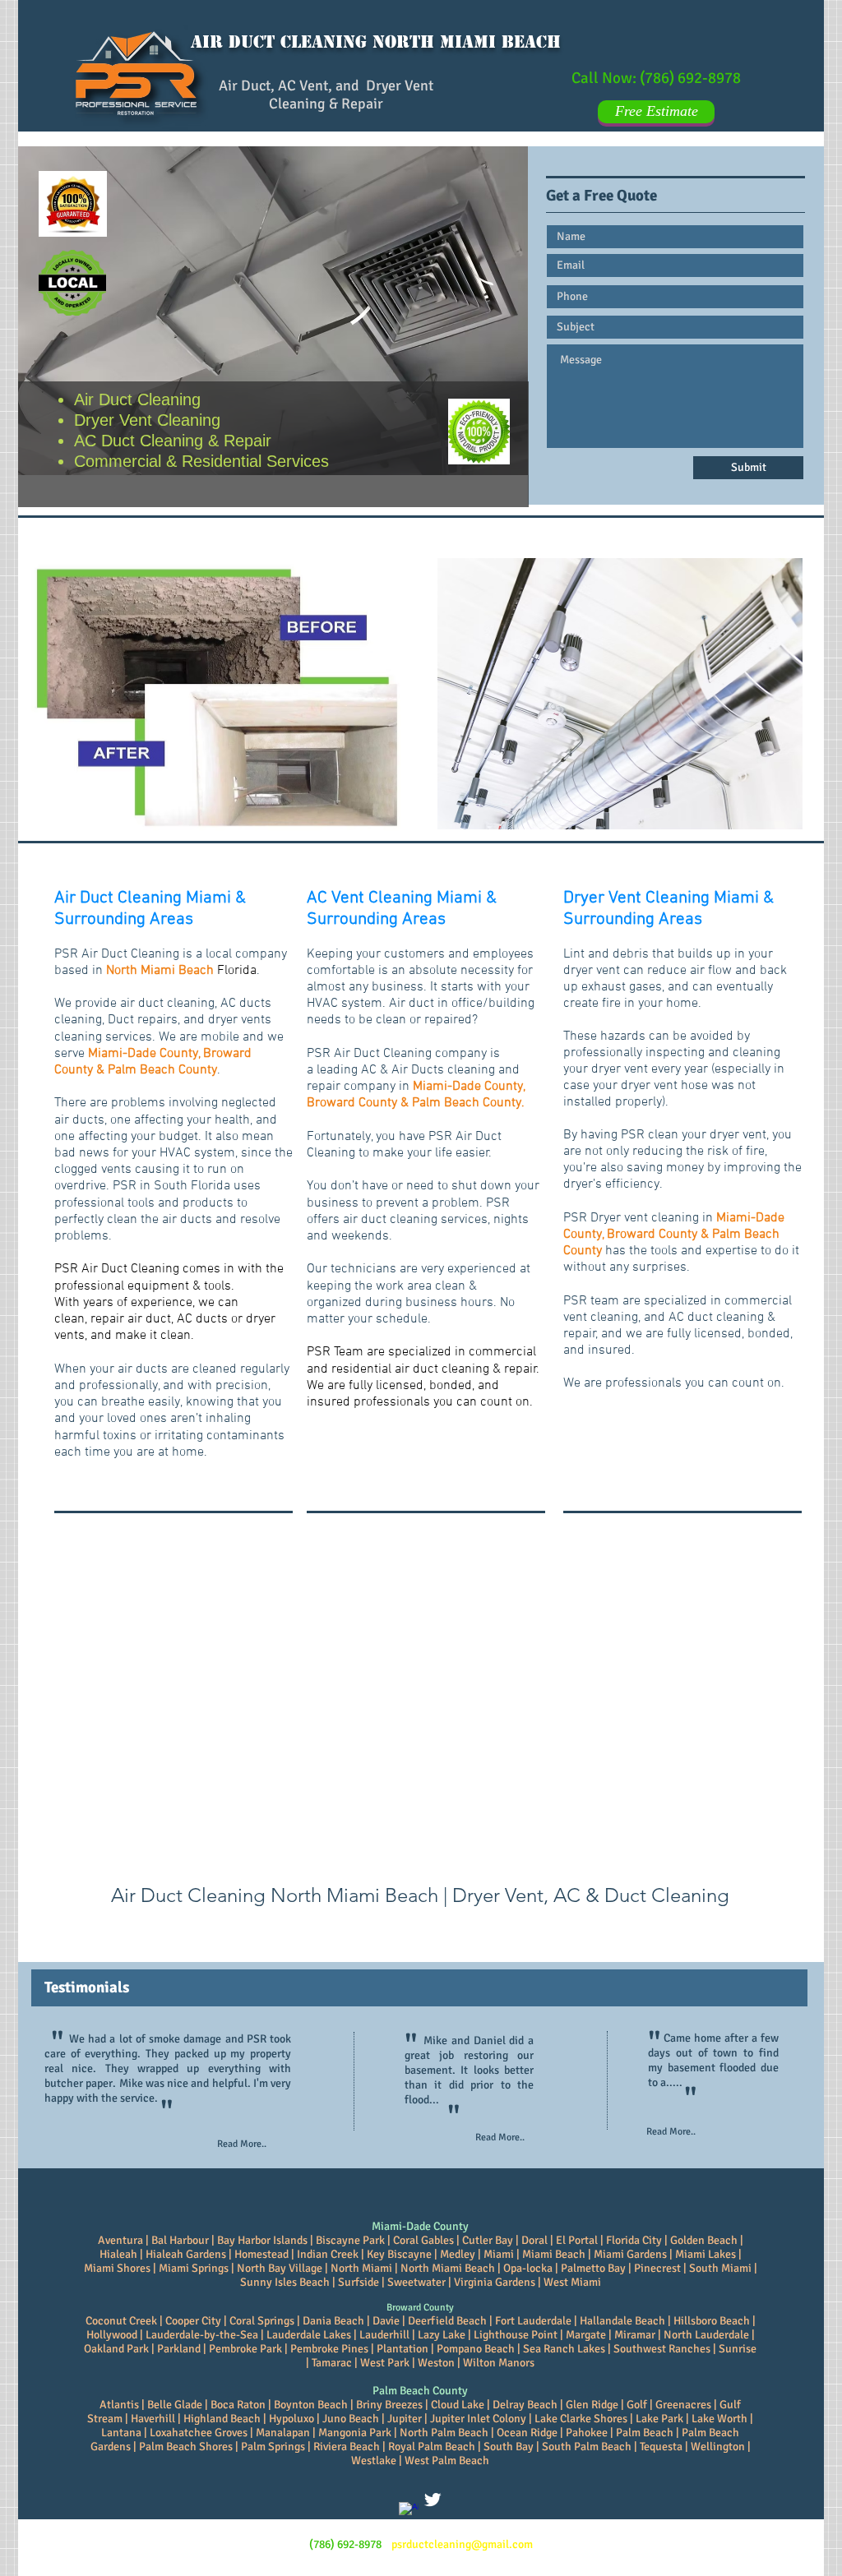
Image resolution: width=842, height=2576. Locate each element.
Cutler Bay (488, 2240)
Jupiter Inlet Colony (478, 2419)
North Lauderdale (706, 2335)
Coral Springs (262, 2321)
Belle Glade (175, 2405)
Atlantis (120, 2405)
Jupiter (406, 2419)
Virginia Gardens (495, 2282)
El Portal (577, 2240)
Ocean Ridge (527, 2433)
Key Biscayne (399, 2254)
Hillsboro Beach (712, 2321)
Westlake (374, 2461)
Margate (586, 2335)
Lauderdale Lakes (309, 2335)
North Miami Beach (448, 2268)
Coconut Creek (121, 2321)
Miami (499, 2254)
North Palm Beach (444, 2433)
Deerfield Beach (447, 2321)
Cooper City (193, 2321)
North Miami (361, 2268)
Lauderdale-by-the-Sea (202, 2335)
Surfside (359, 2282)
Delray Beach (524, 2405)
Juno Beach (351, 2419)
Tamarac (332, 2363)
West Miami (572, 2282)
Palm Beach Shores (186, 2447)
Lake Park (659, 2419)
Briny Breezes (389, 2405)
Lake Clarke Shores (581, 2419)
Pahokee (585, 2433)
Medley (458, 2254)
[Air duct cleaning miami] (409, 2512)
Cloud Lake (458, 2405)
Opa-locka (528, 2268)
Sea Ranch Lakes (564, 2349)
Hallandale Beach (622, 2321)
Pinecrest (657, 2268)
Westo (433, 2363)
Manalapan (283, 2433)
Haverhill (153, 2419)
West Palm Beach (447, 2461)
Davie (386, 2321)
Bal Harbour (180, 2240)
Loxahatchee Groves (197, 2433)
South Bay (509, 2447)
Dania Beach (333, 2321)
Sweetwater (416, 2282)
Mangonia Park (355, 2433)
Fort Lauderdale (533, 2321)
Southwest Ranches (662, 2349)
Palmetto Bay (593, 2268)
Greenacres (683, 2405)
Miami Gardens (630, 2254)
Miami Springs (194, 2268)
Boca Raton (238, 2405)
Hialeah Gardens (186, 2254)
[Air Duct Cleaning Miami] (433, 2500)
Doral (534, 2240)
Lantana (121, 2433)
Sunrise (738, 2349)
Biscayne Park (350, 2240)
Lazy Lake (442, 2335)
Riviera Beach (347, 2447)
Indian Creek (328, 2254)
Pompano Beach (476, 2349)
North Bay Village (280, 2268)
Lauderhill (384, 2335)
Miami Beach (554, 2254)
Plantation (402, 2349)
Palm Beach (645, 2433)
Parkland (179, 2349)
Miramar (635, 2335)
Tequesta (662, 2447)
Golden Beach (704, 2240)
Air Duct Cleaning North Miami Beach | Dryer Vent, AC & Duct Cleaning (420, 1895)
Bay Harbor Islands (262, 2240)
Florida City (634, 2240)
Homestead (261, 2254)
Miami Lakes (706, 2254)
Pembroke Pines (329, 2349)
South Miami (720, 2268)
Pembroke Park (245, 2349)
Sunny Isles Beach (285, 2282)
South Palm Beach (587, 2447)
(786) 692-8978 (690, 78)
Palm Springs (273, 2447)
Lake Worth (719, 2419)
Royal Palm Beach (432, 2447)
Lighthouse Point (517, 2335)
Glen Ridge (592, 2405)
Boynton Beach (311, 2405)
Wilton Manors (499, 2363)
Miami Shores (117, 2268)
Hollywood (112, 2335)
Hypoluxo (291, 2419)
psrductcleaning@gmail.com (462, 2544)
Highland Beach (222, 2419)
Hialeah (118, 2254)
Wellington (718, 2447)
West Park (385, 2363)
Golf (638, 2405)
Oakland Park (116, 2349)
